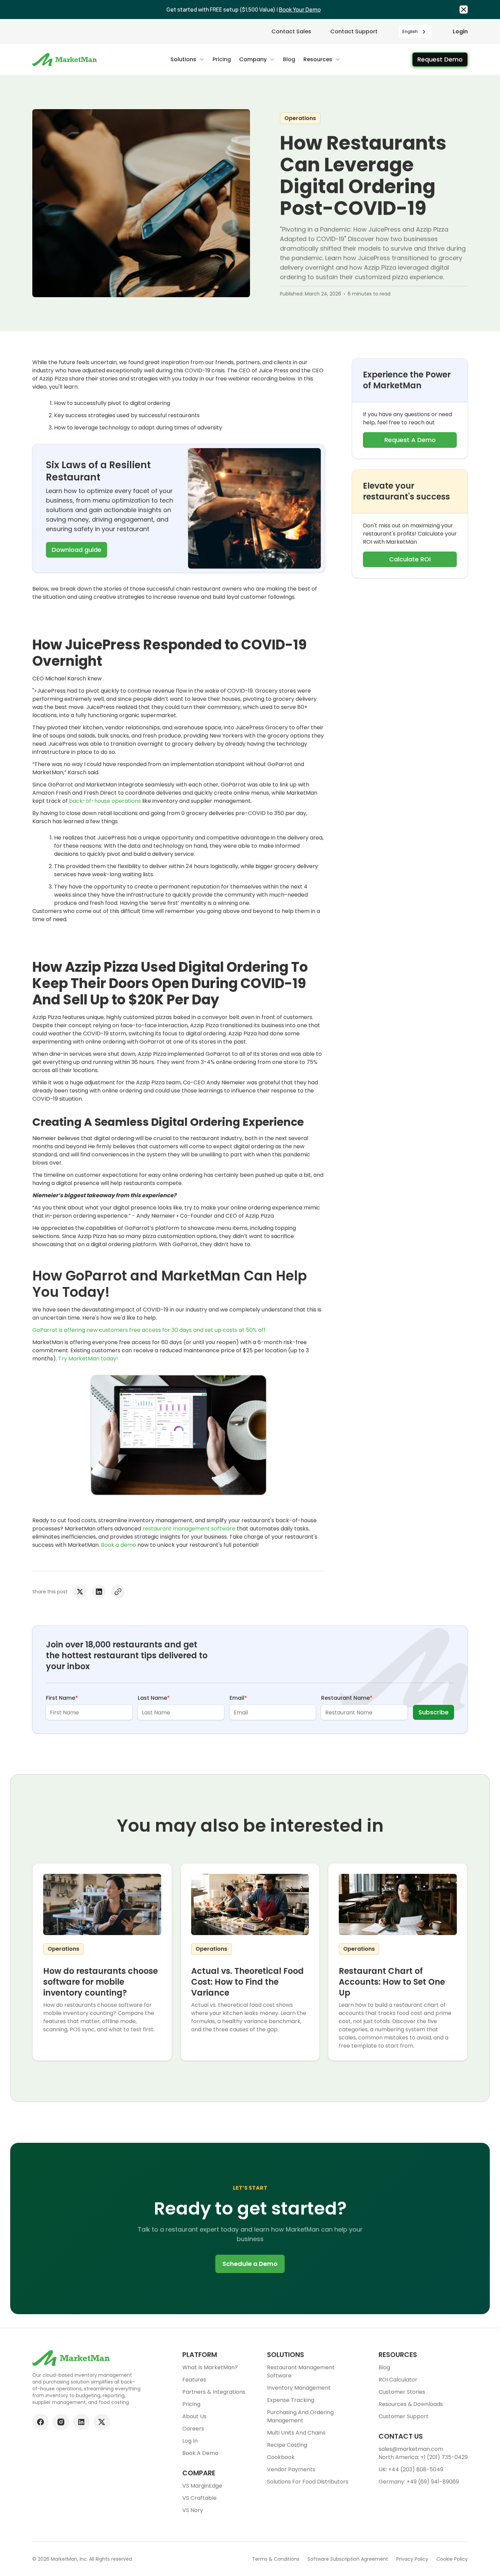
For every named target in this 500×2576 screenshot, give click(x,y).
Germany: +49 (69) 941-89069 (419, 2482)
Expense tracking (291, 2400)
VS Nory (193, 2510)
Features (194, 2380)
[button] (187, 60)
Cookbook (281, 2457)
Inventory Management (299, 2388)
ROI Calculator (398, 2380)
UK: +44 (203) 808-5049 (411, 2469)
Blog (384, 2367)
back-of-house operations (105, 801)
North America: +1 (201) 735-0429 (423, 2457)
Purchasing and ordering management (300, 2416)
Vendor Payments (291, 2469)
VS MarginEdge (202, 2486)
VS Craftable (199, 2498)
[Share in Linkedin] (99, 1592)
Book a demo (119, 1545)
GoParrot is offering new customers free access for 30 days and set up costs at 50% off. (149, 1330)
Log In (190, 2441)
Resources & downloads (411, 2404)
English (410, 31)
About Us (194, 2416)
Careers (193, 2429)
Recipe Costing (287, 2445)
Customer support (404, 2416)
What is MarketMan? (210, 2367)
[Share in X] (80, 1592)
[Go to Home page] (65, 60)
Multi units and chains (296, 2433)
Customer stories (402, 2392)
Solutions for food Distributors (308, 2482)
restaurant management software (189, 1529)
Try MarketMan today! (88, 1359)
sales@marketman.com (411, 2449)
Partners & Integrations (214, 2392)
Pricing (191, 2404)
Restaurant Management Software (301, 2371)
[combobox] (415, 31)
